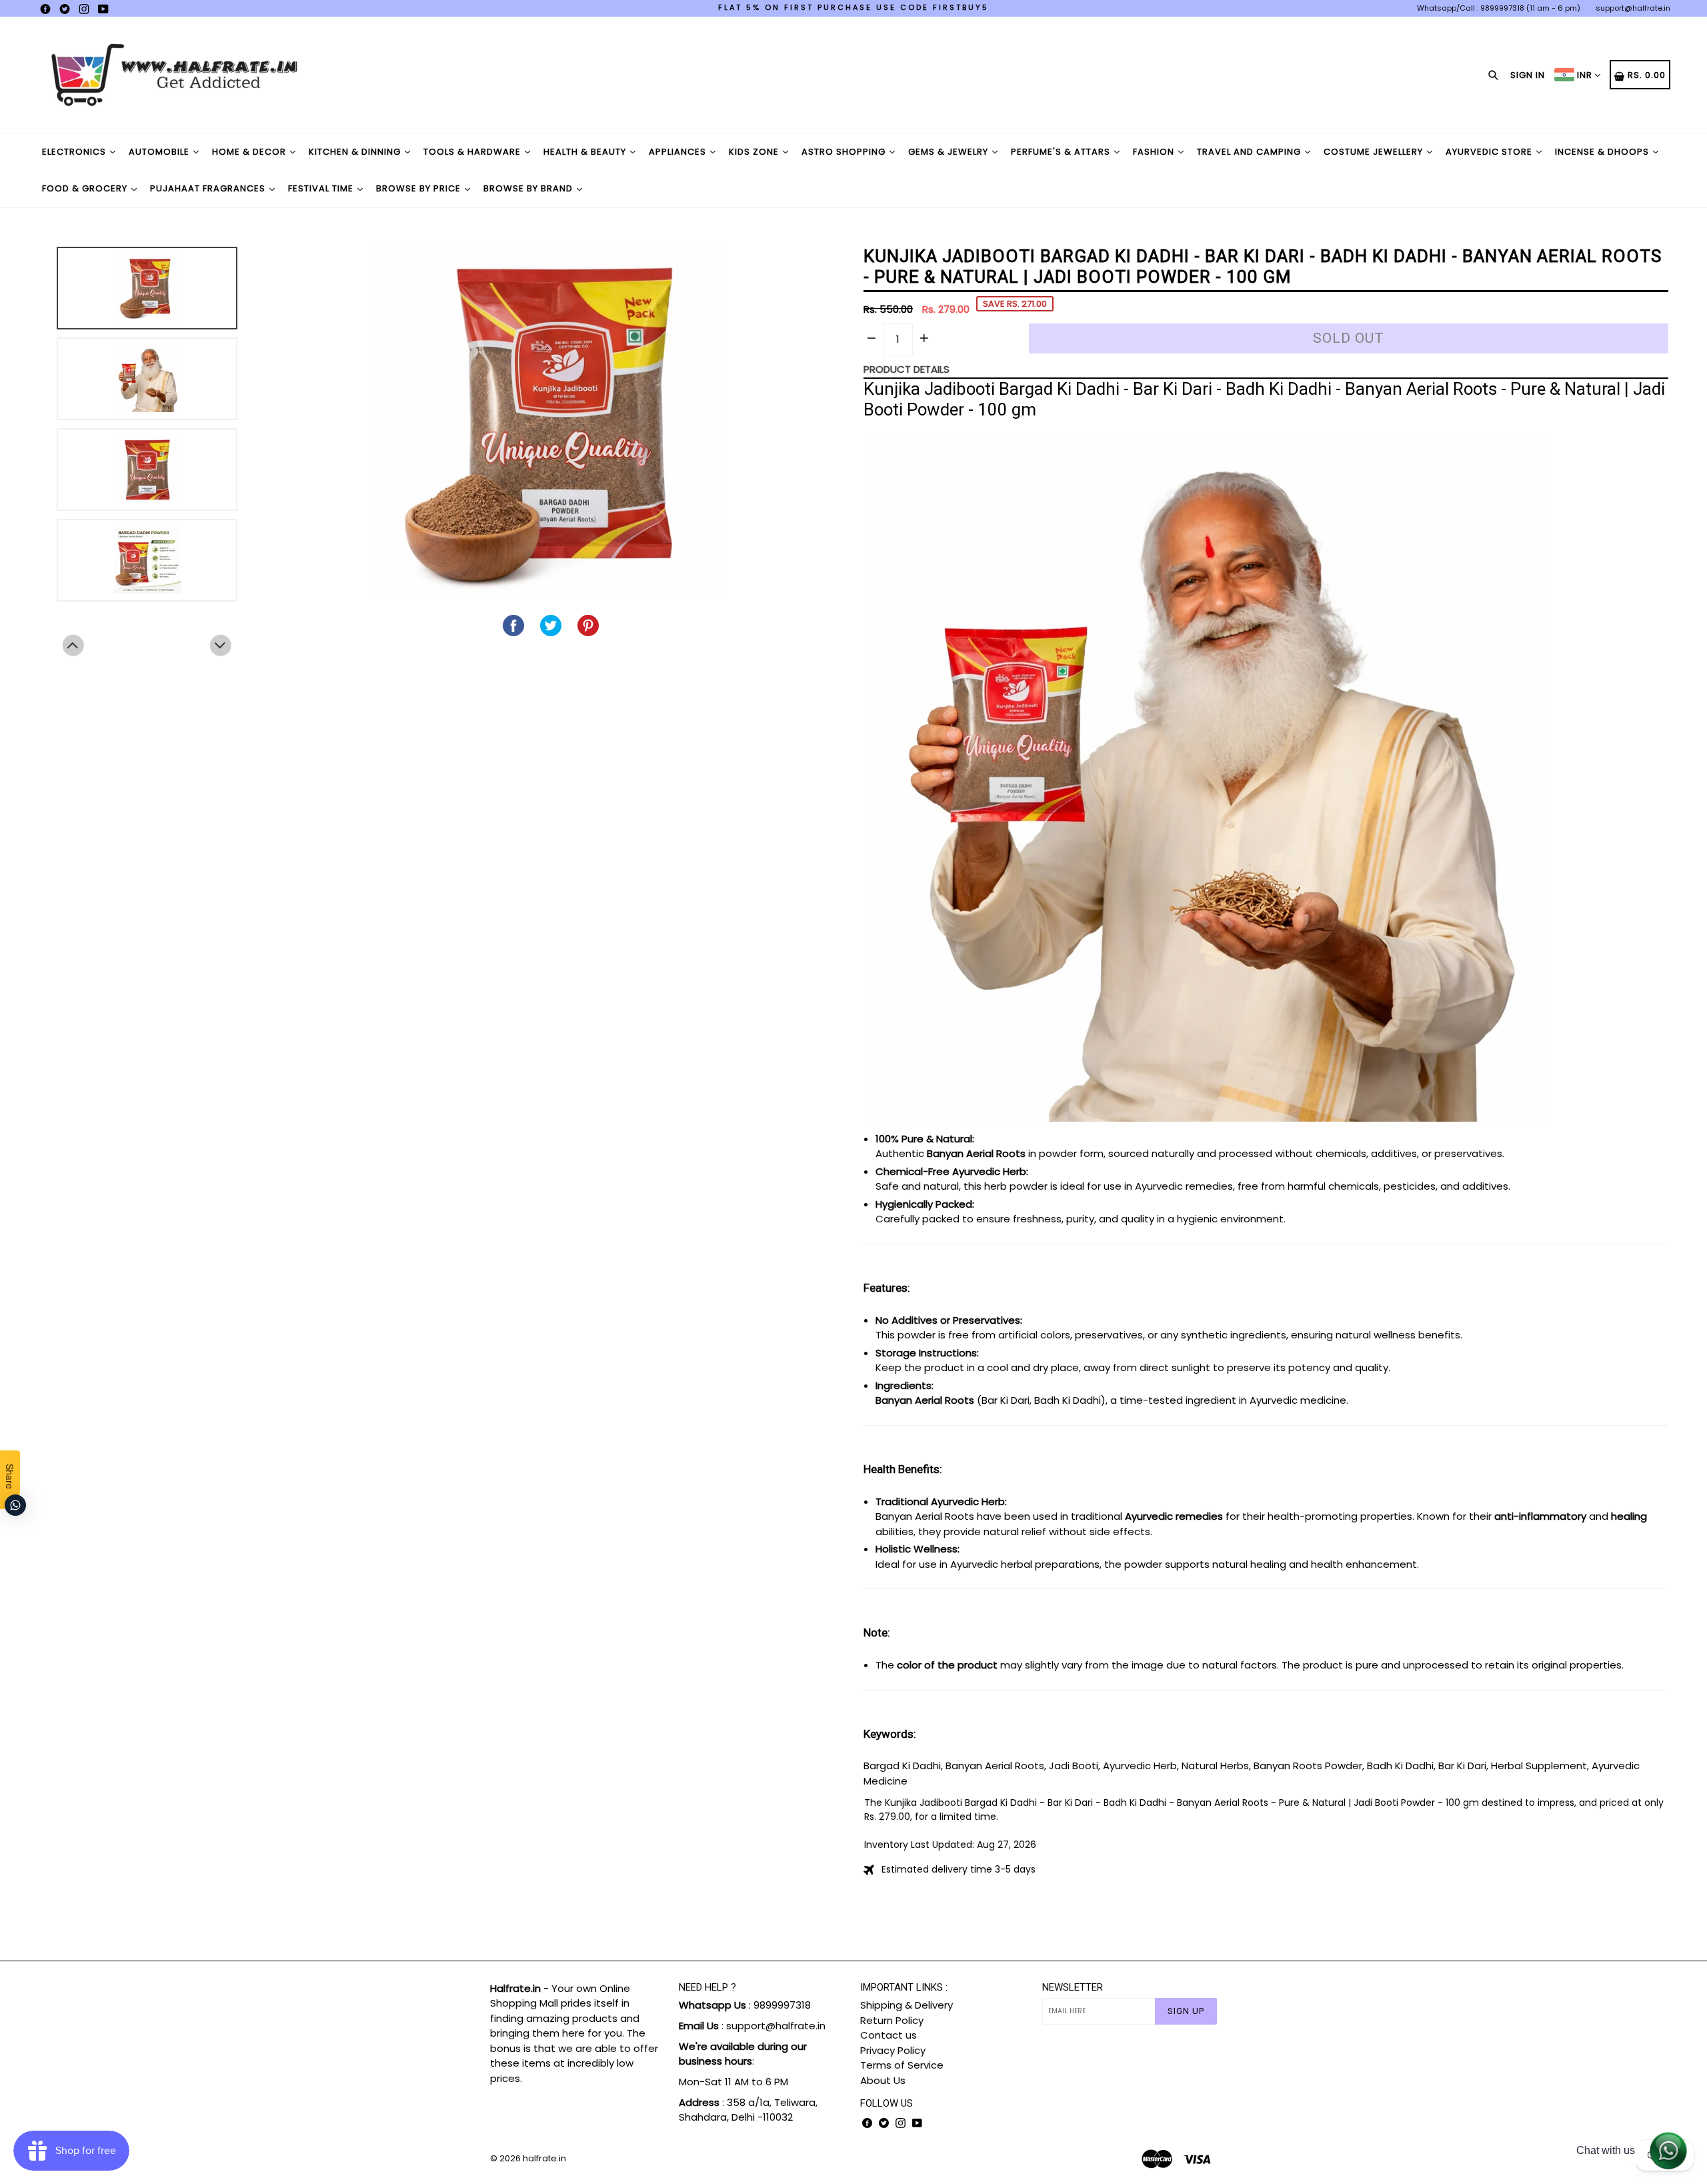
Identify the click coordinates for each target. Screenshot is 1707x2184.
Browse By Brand (529, 188)
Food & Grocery (86, 188)
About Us (883, 2080)
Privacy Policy (893, 2050)
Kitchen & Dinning (356, 152)
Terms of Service (902, 2065)
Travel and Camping (1250, 152)
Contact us (889, 2035)
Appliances (679, 152)
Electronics (75, 152)
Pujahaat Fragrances (209, 188)
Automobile (160, 152)
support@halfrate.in (1633, 8)
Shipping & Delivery (907, 2005)
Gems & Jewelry (950, 152)
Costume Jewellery (1375, 152)
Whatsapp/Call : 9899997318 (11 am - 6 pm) (1499, 8)
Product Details (907, 369)
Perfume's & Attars (1062, 152)
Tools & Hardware (473, 152)
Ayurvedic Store (1490, 152)
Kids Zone (755, 152)
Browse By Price (420, 188)
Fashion (1155, 152)
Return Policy (892, 2020)
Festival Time (322, 188)
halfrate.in (544, 2158)
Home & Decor (250, 152)
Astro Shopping (845, 152)
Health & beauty (586, 152)
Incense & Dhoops (1603, 152)
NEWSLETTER (1073, 1987)
